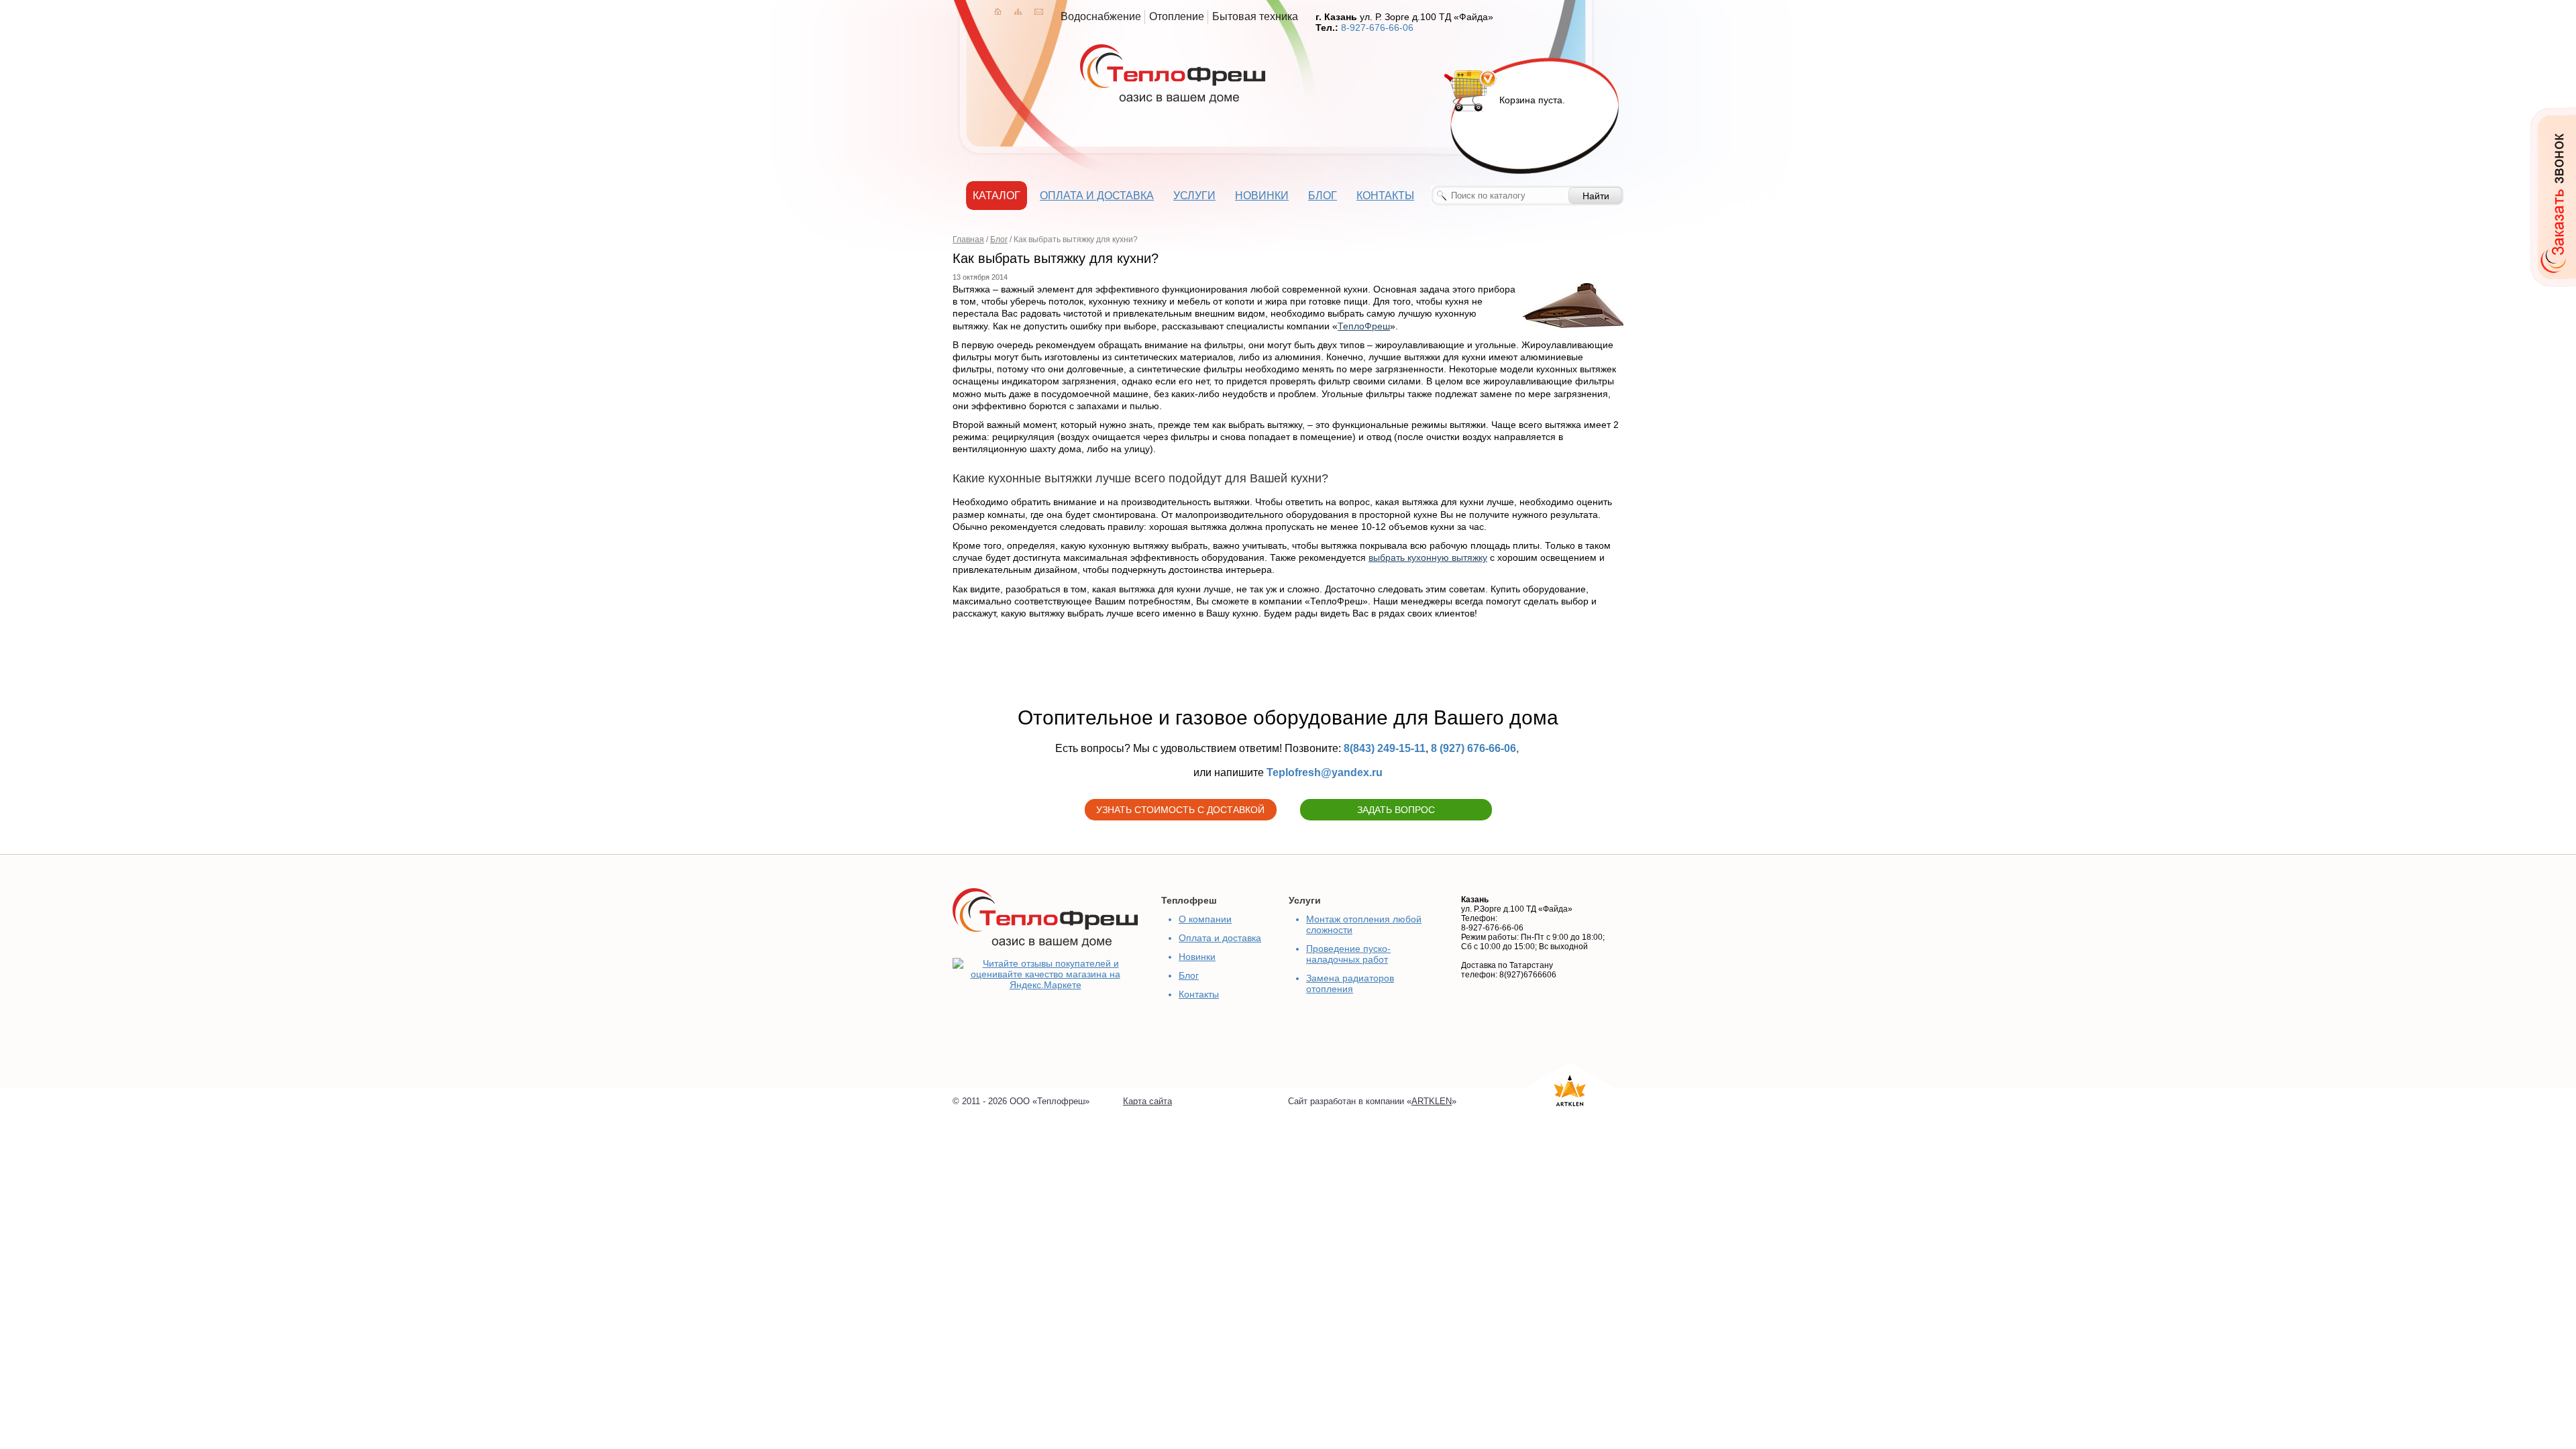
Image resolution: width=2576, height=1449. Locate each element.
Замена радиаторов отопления (1350, 983)
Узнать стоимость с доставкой (1180, 810)
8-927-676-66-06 (1377, 28)
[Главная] (998, 11)
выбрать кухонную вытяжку (1428, 557)
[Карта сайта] (1018, 11)
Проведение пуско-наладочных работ (1348, 954)
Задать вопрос (1396, 810)
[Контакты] (1039, 11)
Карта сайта (1147, 1101)
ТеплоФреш (1364, 326)
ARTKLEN (1432, 1101)
